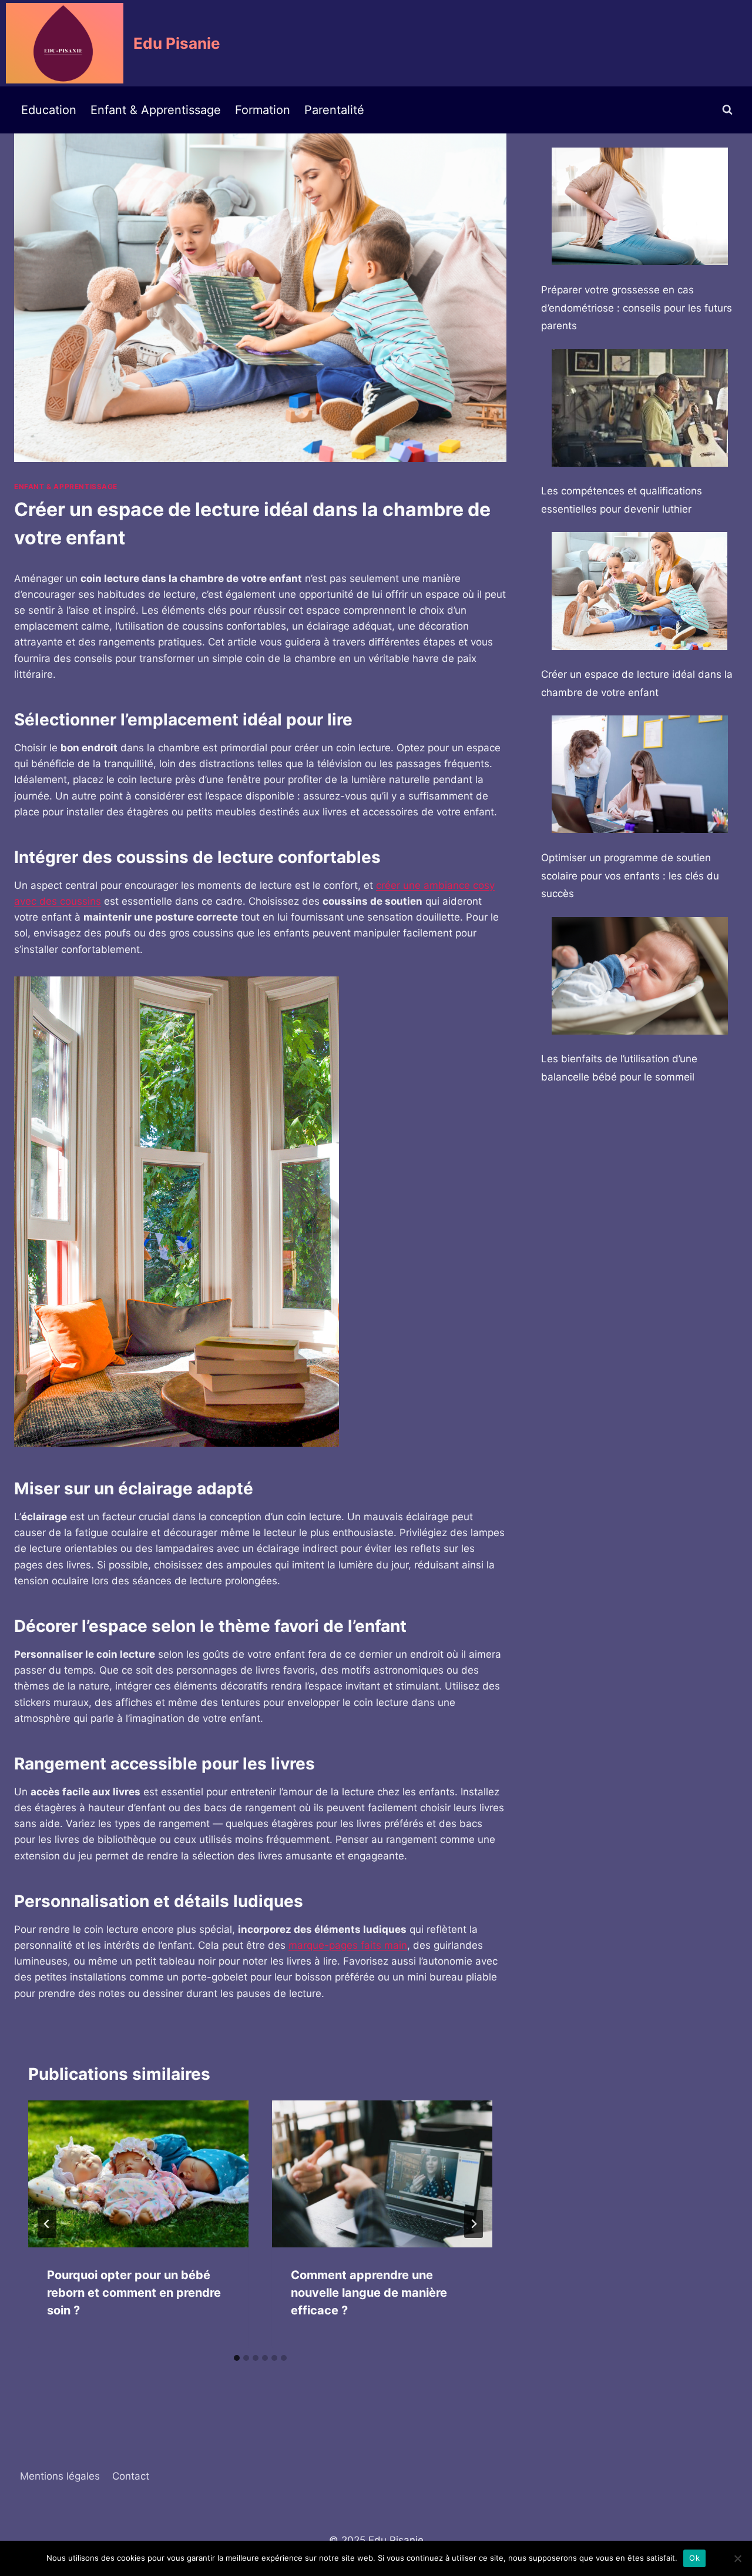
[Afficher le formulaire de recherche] (727, 110)
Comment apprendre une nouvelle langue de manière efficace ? (369, 2293)
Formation (263, 110)
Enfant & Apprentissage (156, 110)
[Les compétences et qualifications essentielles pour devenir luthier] (640, 408)
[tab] (237, 2358)
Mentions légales (60, 2476)
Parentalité (334, 110)
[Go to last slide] (47, 2224)
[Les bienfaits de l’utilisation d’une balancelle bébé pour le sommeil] (640, 976)
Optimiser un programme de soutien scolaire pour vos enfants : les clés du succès (630, 876)
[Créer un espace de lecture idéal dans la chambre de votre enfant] (640, 591)
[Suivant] (474, 2224)
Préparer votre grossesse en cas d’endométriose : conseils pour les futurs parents (637, 308)
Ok (694, 2558)
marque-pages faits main (348, 1945)
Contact (131, 2476)
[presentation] (138, 2174)
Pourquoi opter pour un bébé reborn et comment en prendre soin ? (134, 2293)
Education (49, 110)
